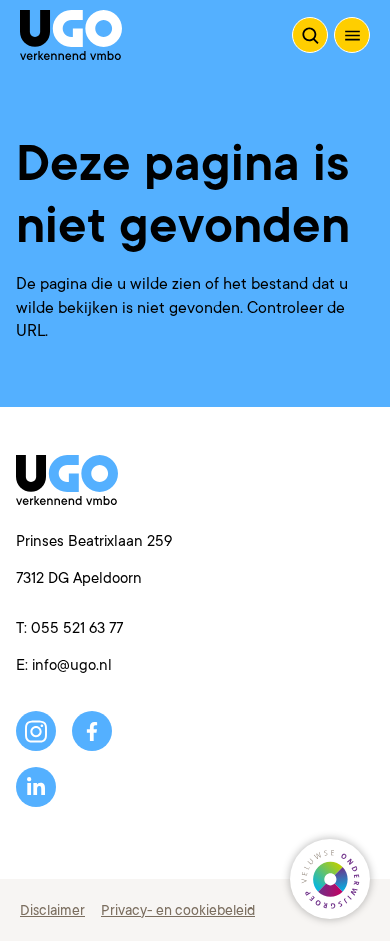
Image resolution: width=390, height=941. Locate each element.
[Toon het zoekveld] (310, 35)
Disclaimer (52, 910)
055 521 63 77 (77, 628)
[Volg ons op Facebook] (92, 731)
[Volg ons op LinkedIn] (36, 787)
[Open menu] (352, 35)
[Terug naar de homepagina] (71, 35)
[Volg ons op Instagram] (36, 731)
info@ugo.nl (72, 665)
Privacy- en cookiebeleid (178, 910)
